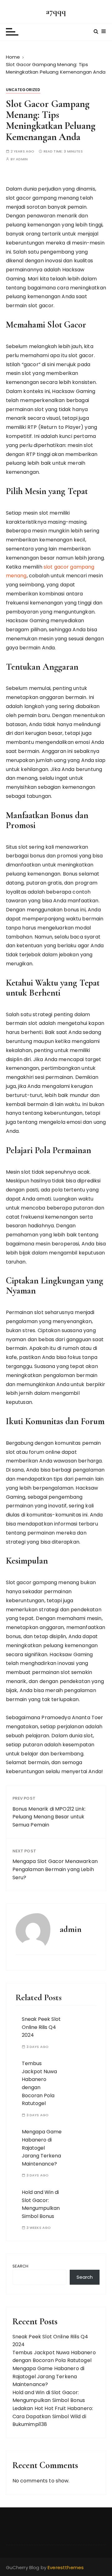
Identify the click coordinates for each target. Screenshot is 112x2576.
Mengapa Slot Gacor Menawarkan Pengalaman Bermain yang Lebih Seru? (55, 1869)
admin (22, 159)
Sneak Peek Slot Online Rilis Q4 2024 (41, 2027)
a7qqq (56, 11)
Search (21, 2266)
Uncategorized (23, 90)
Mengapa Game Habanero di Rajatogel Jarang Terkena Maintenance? (42, 2148)
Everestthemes (66, 2567)
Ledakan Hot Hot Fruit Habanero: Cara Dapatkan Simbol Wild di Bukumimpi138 (53, 2416)
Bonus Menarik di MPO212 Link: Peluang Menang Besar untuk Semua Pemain (49, 1817)
